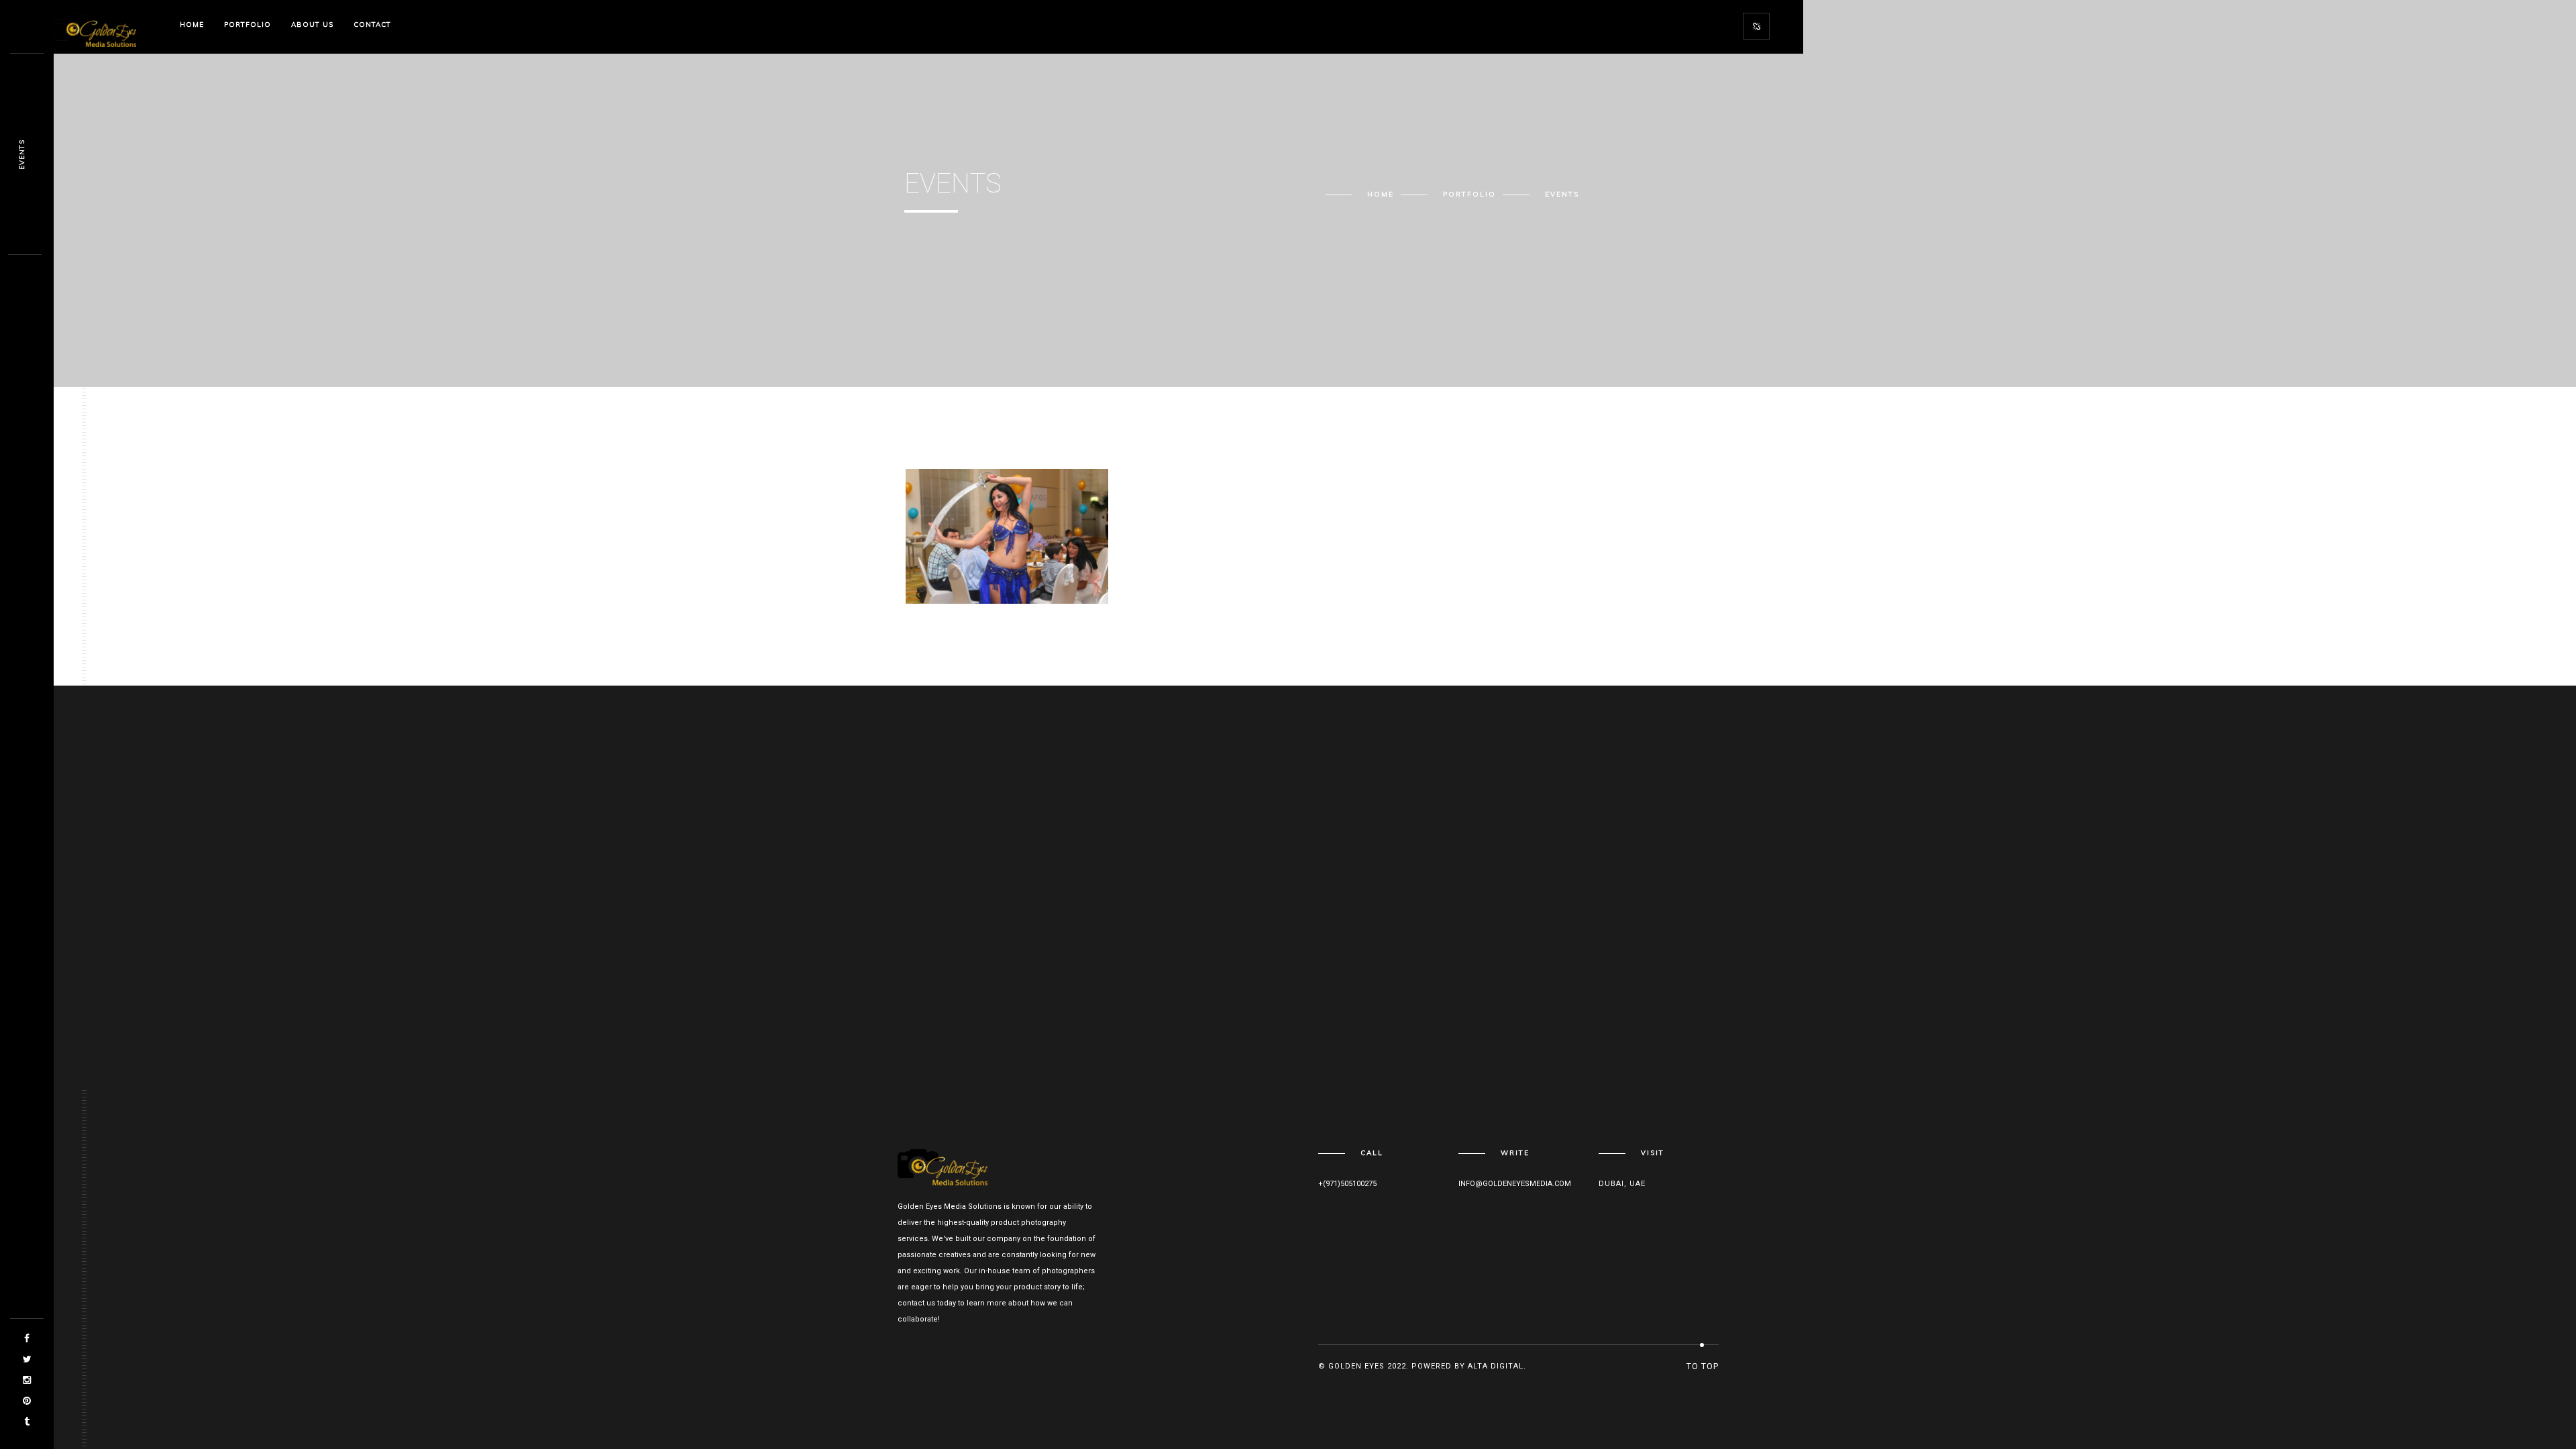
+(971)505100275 (1347, 1184)
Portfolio (248, 24)
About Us (312, 24)
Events (943, 566)
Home (192, 24)
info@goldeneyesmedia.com (1515, 1184)
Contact (372, 24)
